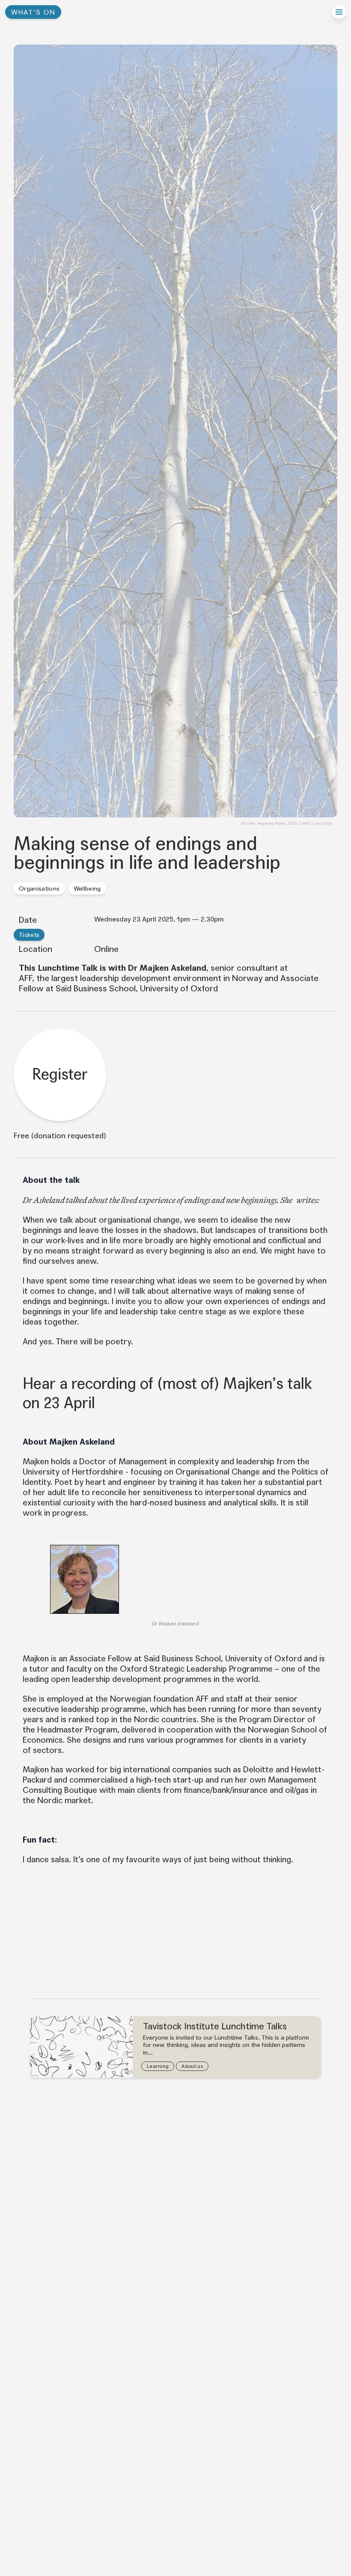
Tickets (29, 935)
